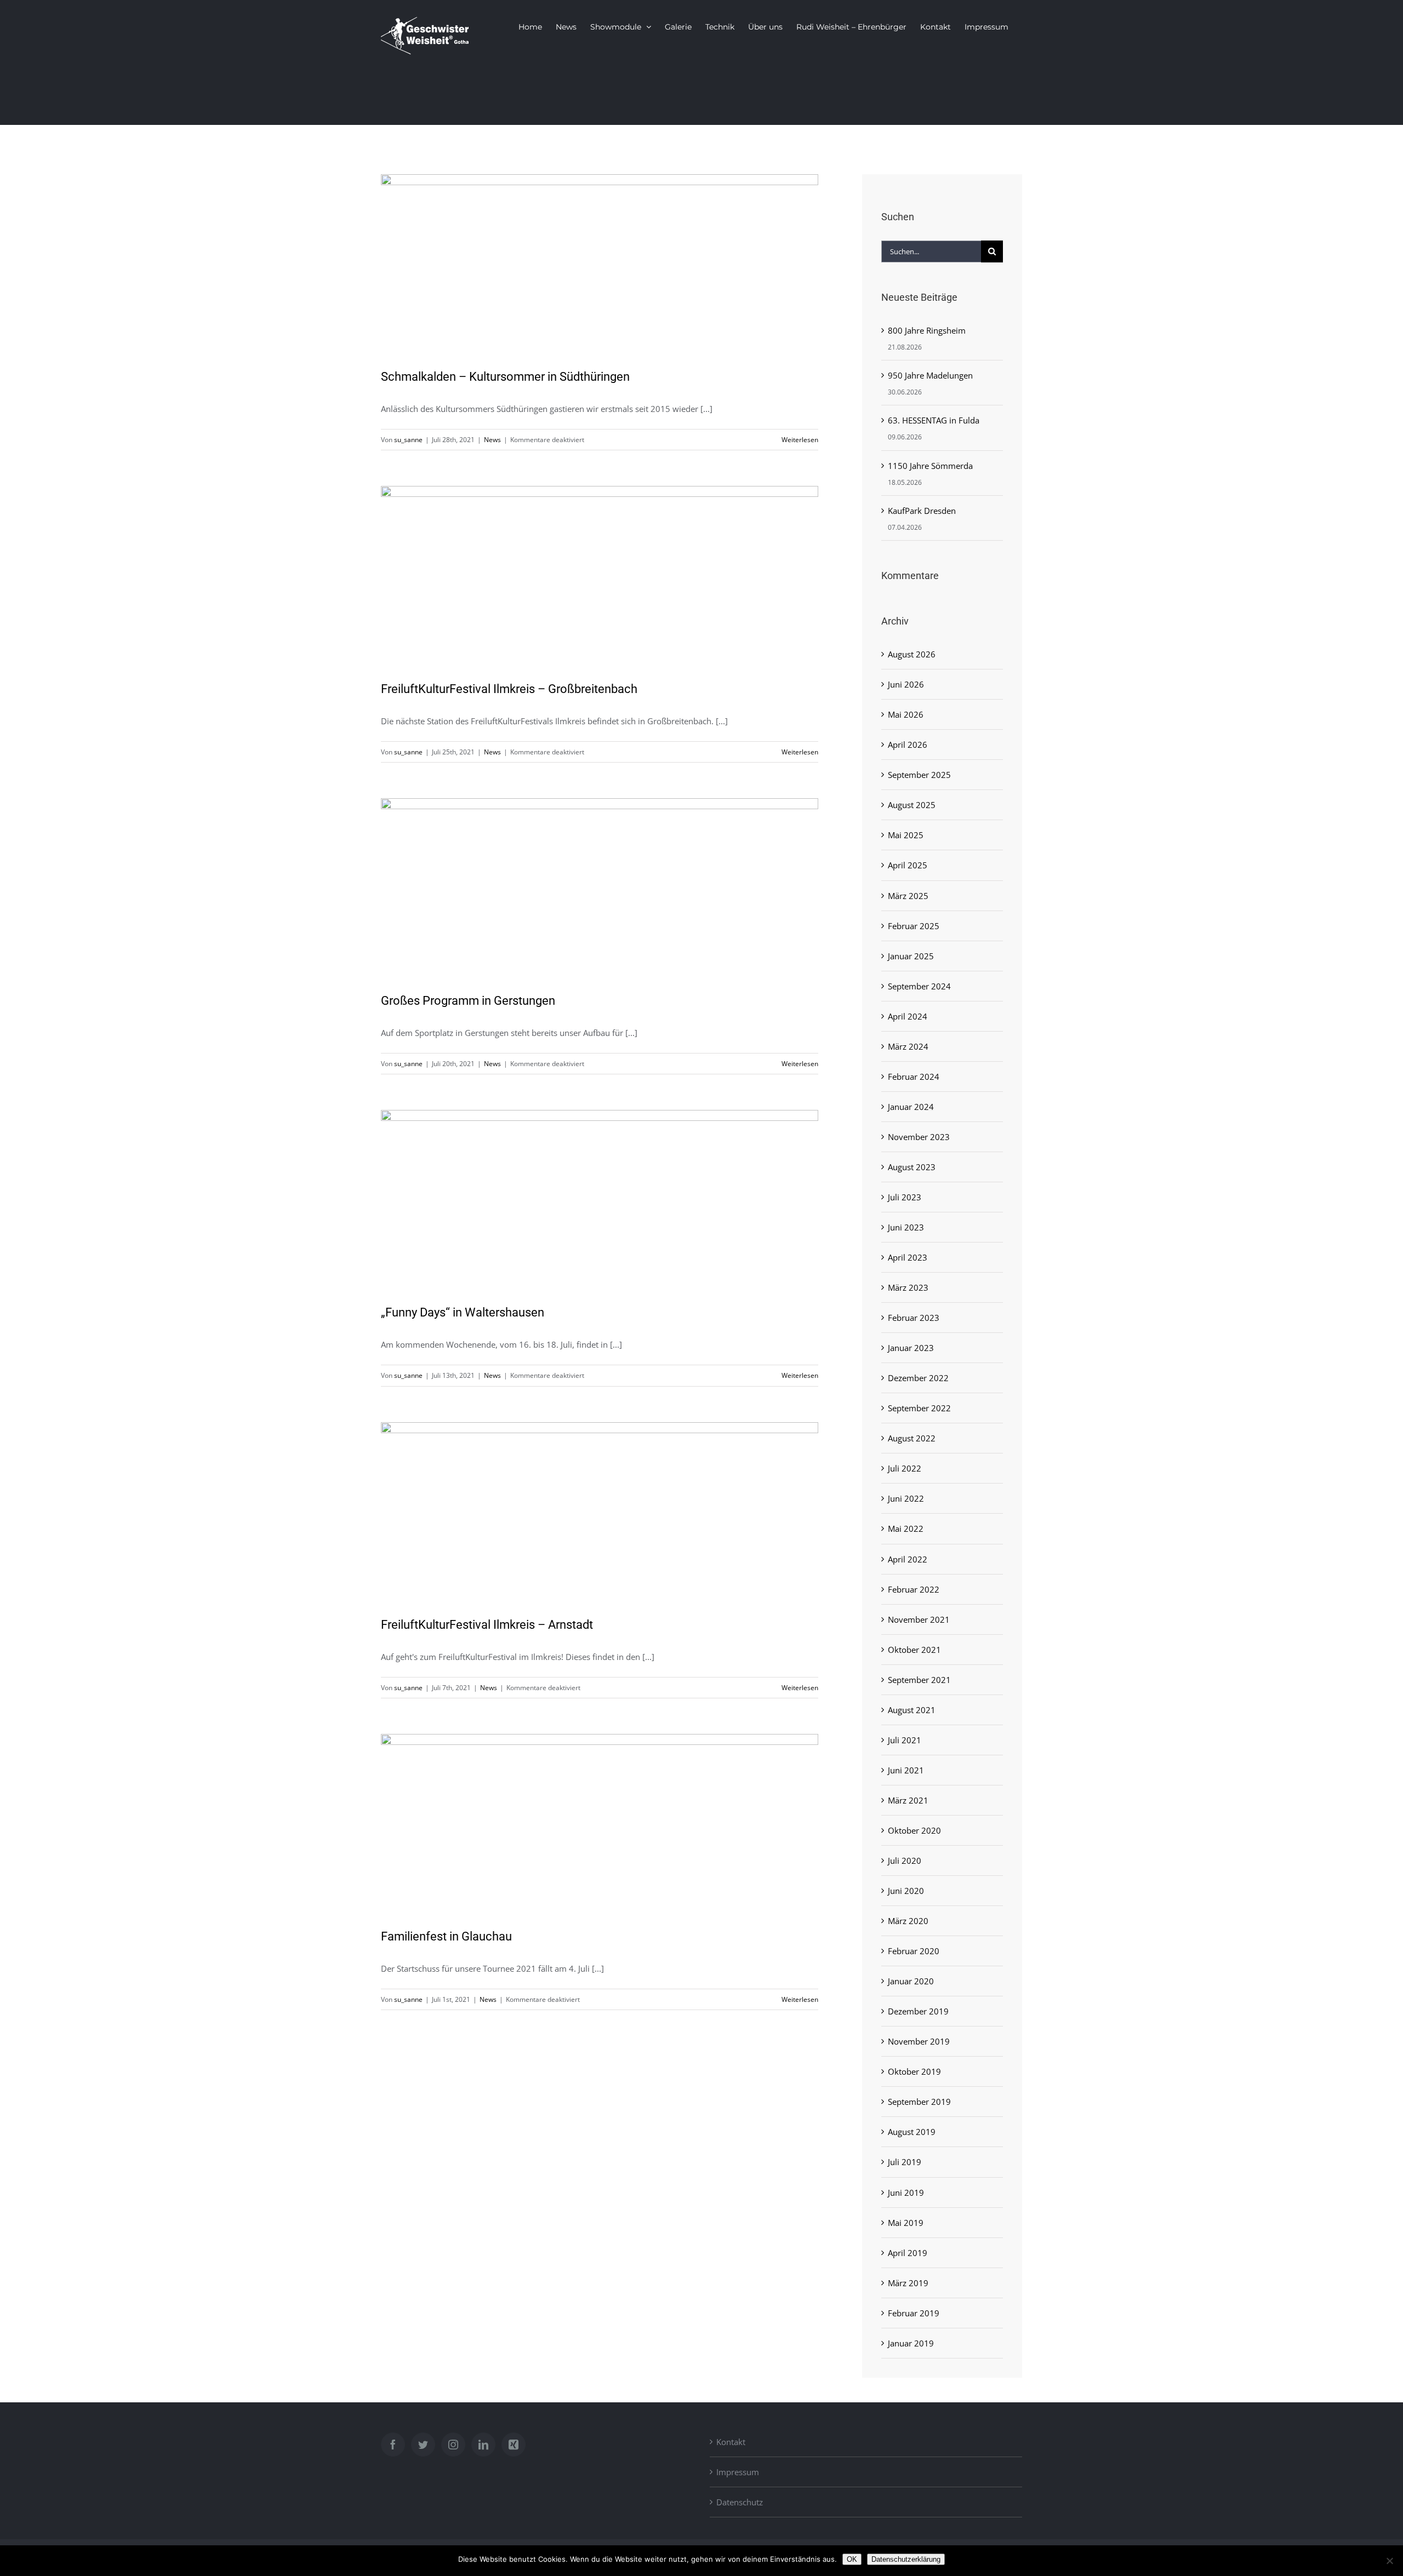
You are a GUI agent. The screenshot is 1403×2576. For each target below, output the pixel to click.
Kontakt (731, 2442)
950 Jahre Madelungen (930, 375)
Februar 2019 (914, 2313)
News (492, 440)
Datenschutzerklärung (906, 2559)
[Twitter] (423, 2445)
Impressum (738, 2472)
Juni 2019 (906, 2193)
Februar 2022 (914, 1589)
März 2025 (908, 896)
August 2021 (912, 1710)
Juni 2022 (906, 1498)
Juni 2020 (906, 1891)
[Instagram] (453, 2445)
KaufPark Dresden (922, 511)
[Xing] (514, 2445)
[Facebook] (393, 2445)
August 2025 (912, 805)
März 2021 (908, 1800)
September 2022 (919, 1408)
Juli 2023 (905, 1197)
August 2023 (912, 1167)
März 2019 (908, 2283)
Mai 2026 (906, 714)
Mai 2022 (906, 1529)
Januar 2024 (911, 1107)
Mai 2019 (906, 2223)
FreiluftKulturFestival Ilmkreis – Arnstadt (487, 1625)
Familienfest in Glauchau (446, 1936)
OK (852, 2559)
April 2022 (908, 1559)
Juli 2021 (905, 1740)
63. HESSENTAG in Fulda (934, 420)
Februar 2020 (914, 1951)
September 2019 (919, 2102)
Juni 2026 (906, 684)
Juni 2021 (906, 1770)
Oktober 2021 (914, 1650)
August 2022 (912, 1438)
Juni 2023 (906, 1227)
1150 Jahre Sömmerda (930, 466)
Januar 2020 (911, 1981)
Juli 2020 (905, 1861)
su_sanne (408, 440)
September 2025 (919, 775)
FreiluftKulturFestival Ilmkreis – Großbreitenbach (509, 689)
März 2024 (908, 1046)
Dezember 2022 (918, 1378)
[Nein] (1389, 2561)
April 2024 (908, 1016)
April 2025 (908, 865)
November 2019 (919, 2041)
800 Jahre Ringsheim (927, 330)
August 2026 (912, 654)
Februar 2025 (914, 926)
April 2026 (908, 745)
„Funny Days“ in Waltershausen (463, 1312)
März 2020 (908, 1921)
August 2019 (912, 2132)
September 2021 (919, 1680)
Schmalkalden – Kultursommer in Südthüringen (505, 377)
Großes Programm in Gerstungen (468, 1001)
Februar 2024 (914, 1077)
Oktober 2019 (914, 2071)
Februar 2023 (914, 1318)
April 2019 (908, 2253)
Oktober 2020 (914, 1830)
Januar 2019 (911, 2343)
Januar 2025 (911, 956)
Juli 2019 (905, 2162)
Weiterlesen (800, 440)
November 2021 (919, 1619)
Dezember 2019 (918, 2011)
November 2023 (919, 1137)
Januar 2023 (911, 1348)
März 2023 (908, 1287)
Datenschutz (740, 2502)
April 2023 (908, 1257)
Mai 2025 (906, 835)
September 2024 (919, 986)
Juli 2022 (905, 1468)
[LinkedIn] (483, 2445)
